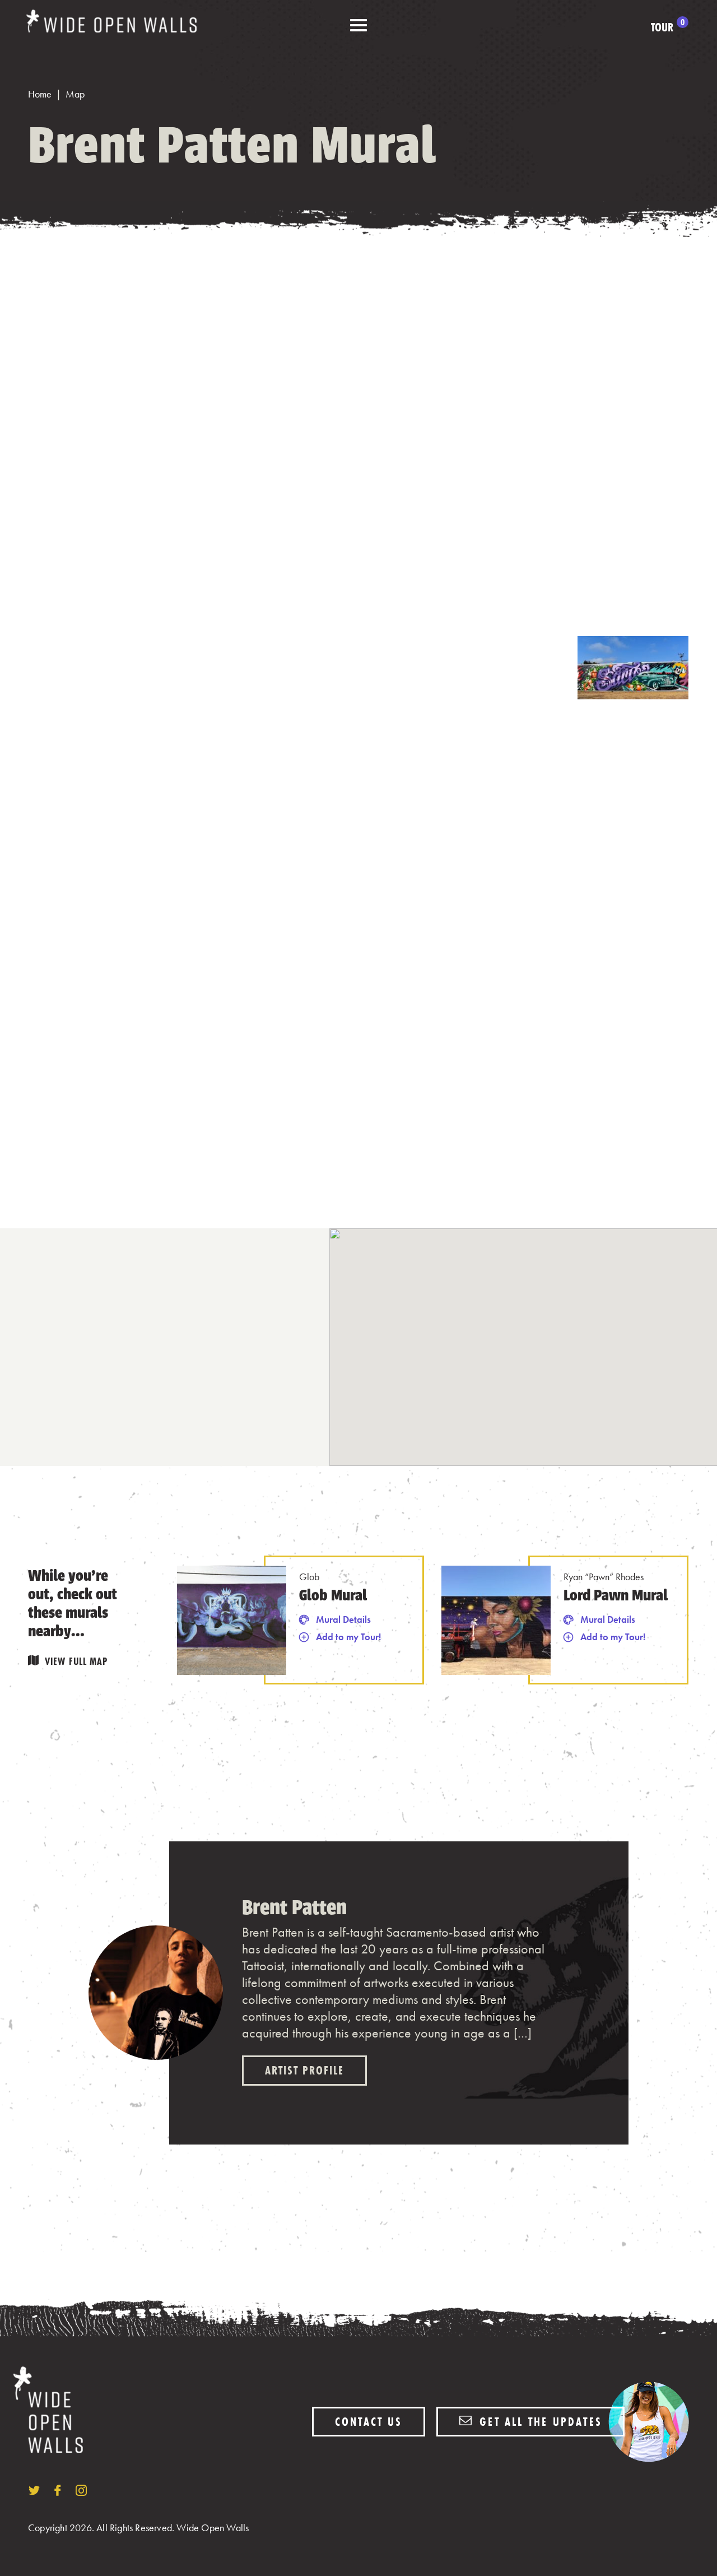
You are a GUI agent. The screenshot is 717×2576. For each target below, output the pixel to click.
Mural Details (343, 1619)
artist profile (304, 2070)
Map (75, 94)
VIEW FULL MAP (76, 1661)
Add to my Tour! (348, 1637)
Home (40, 94)
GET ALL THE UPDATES (539, 2422)
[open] (358, 26)
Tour (668, 27)
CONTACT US (369, 2422)
